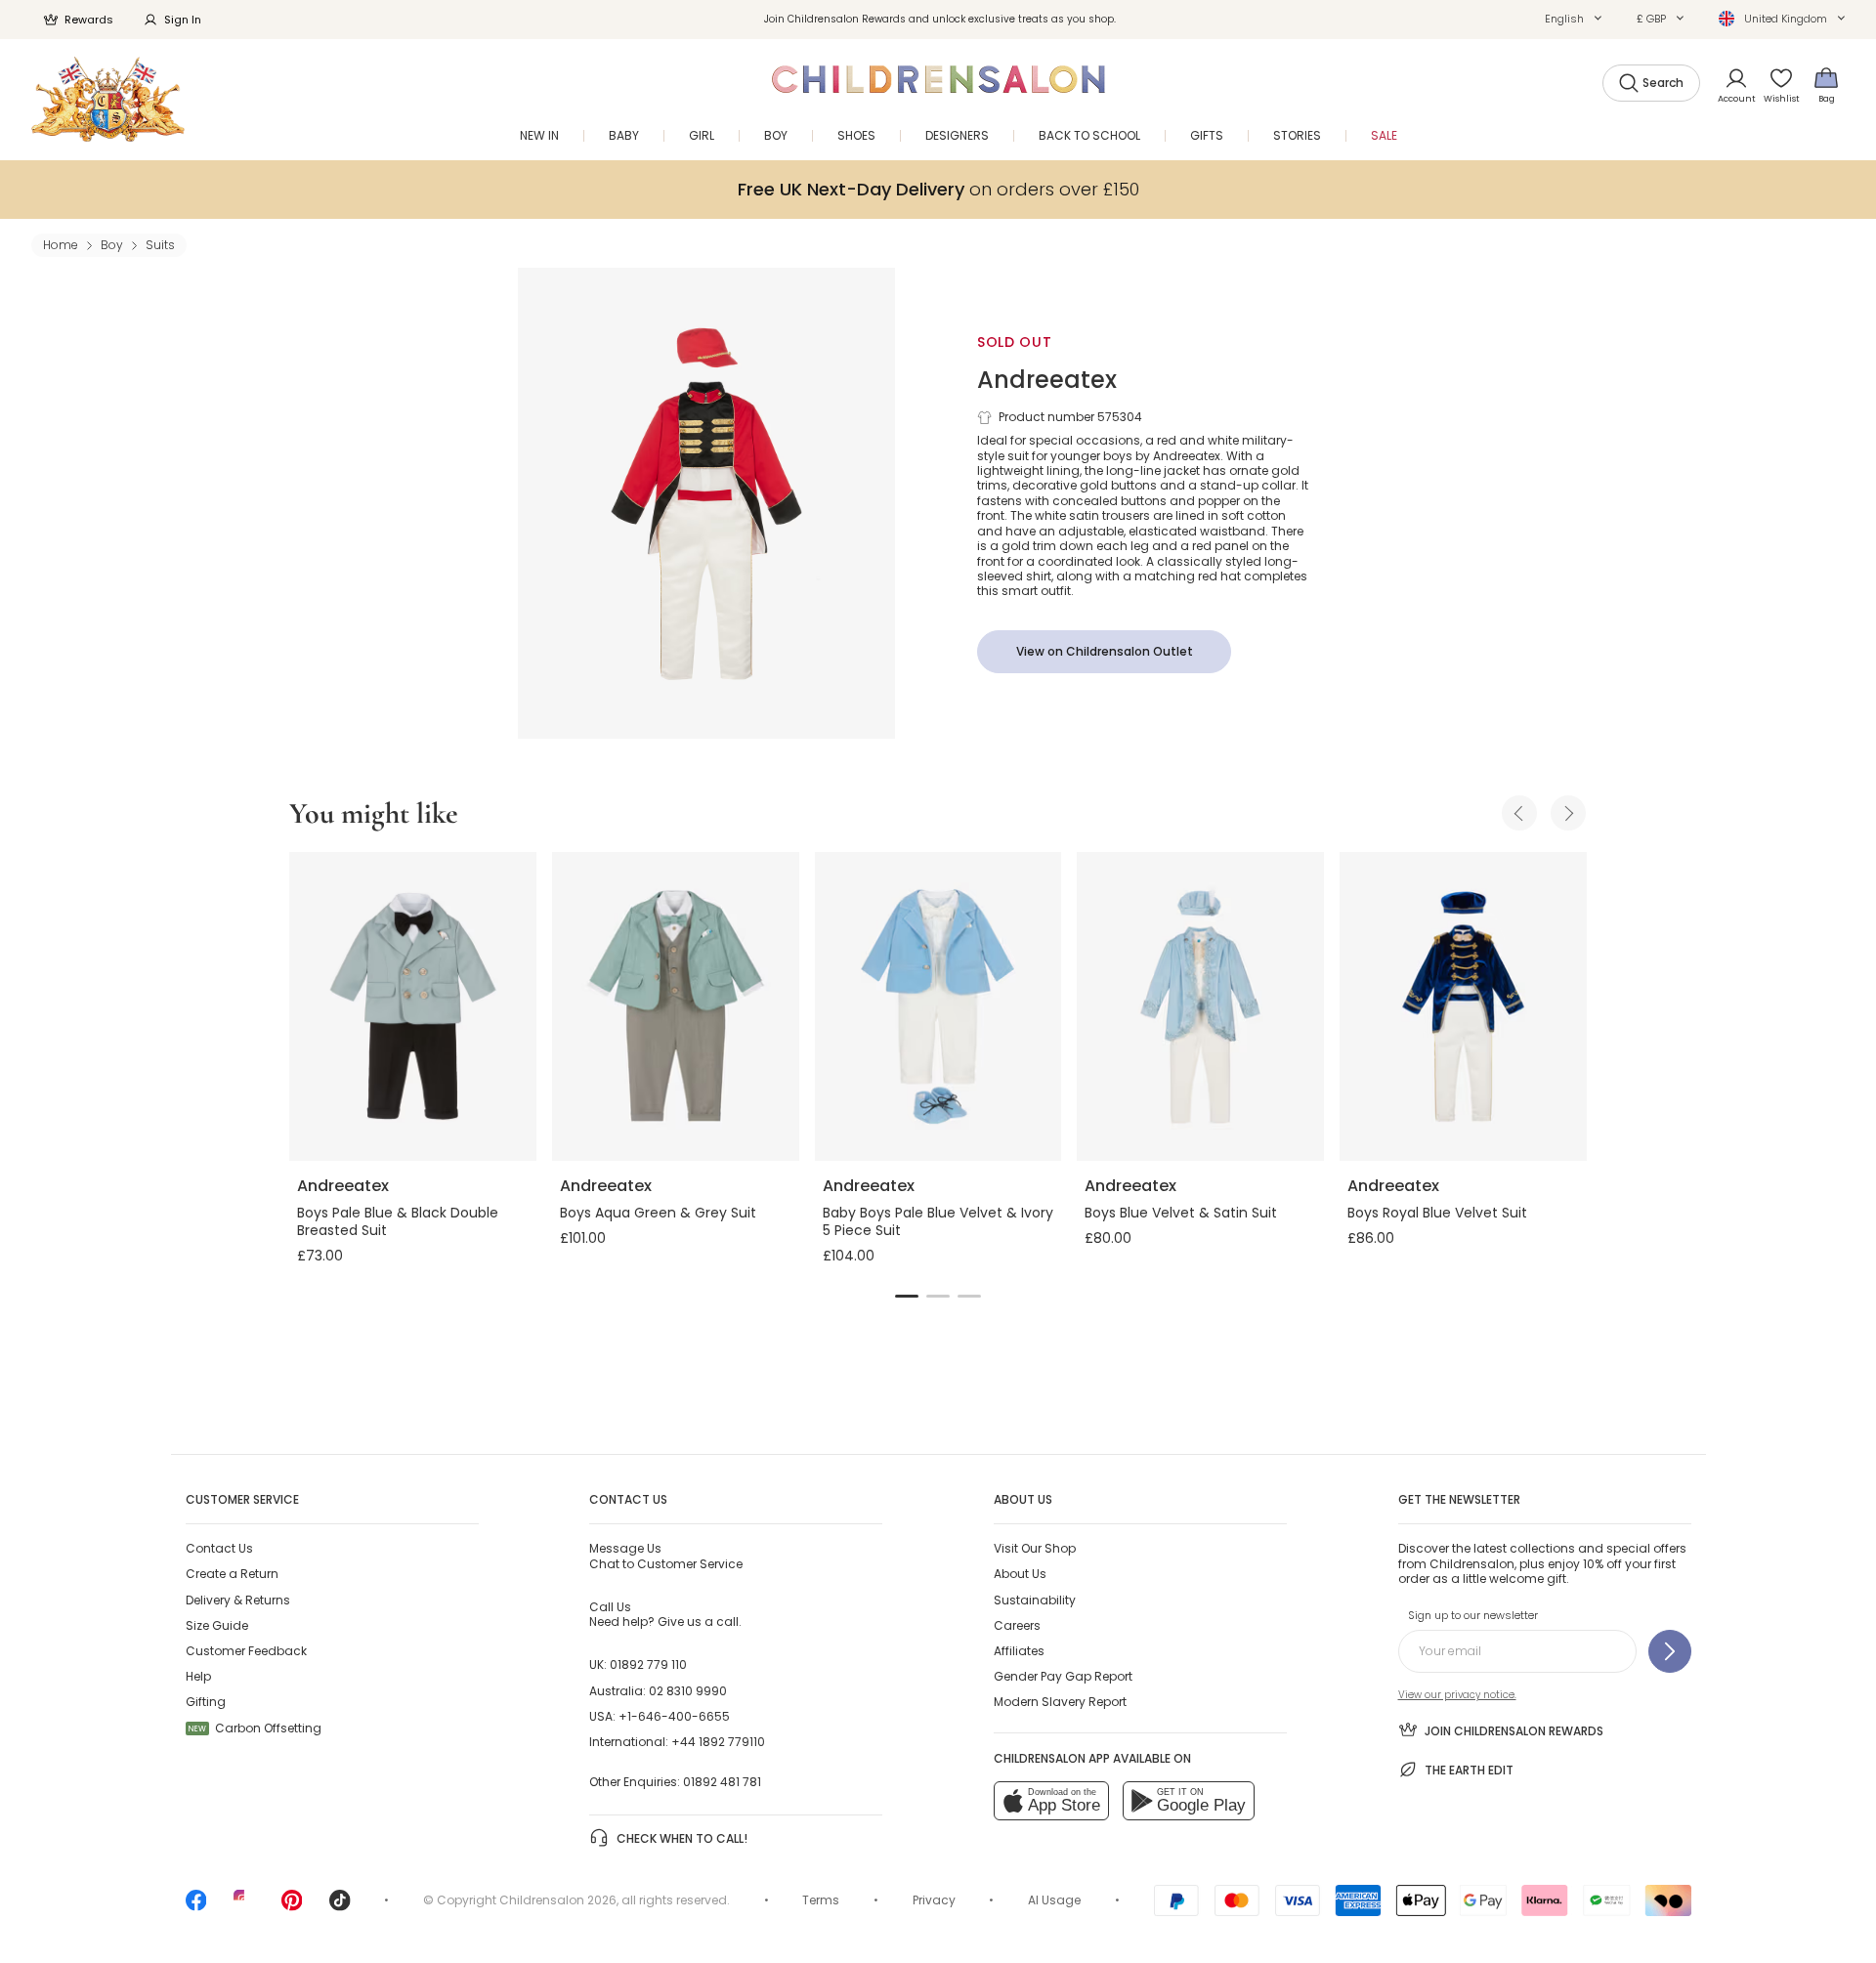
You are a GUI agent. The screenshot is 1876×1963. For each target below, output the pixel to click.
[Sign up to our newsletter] (1670, 1651)
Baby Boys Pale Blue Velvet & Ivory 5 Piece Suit (938, 1221)
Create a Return (232, 1574)
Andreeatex (1047, 380)
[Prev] (1519, 813)
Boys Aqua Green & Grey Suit (658, 1213)
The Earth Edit (1469, 1770)
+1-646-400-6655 (674, 1716)
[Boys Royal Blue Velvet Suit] (1463, 1006)
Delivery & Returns (238, 1600)
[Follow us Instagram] (244, 1907)
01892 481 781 (722, 1782)
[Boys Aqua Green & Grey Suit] (676, 1006)
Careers (1017, 1625)
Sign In (183, 20)
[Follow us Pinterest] (292, 1907)
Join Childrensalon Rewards (1514, 1731)
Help (198, 1676)
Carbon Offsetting (255, 1728)
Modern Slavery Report (1060, 1702)
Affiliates (1019, 1651)
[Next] (1568, 813)
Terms (821, 1900)
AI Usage (1054, 1900)
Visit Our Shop (1035, 1548)
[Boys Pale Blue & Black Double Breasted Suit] (413, 1006)
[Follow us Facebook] (196, 1907)
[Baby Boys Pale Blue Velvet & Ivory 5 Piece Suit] (938, 1006)
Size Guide (217, 1625)
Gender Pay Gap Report (1063, 1676)
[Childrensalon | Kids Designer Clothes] (108, 99)
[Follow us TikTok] (340, 1907)
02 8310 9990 (688, 1691)
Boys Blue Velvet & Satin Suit (1181, 1213)
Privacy (934, 1900)
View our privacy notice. (1457, 1695)
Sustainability (1035, 1600)
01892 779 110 (648, 1664)
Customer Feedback (246, 1651)
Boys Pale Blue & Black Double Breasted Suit (398, 1221)
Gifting (206, 1702)
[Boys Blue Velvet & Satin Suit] (1200, 1006)
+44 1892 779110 (718, 1742)
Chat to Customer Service (666, 1556)
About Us (1020, 1574)
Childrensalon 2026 (558, 1900)
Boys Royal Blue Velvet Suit (1437, 1213)
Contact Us (219, 1548)
